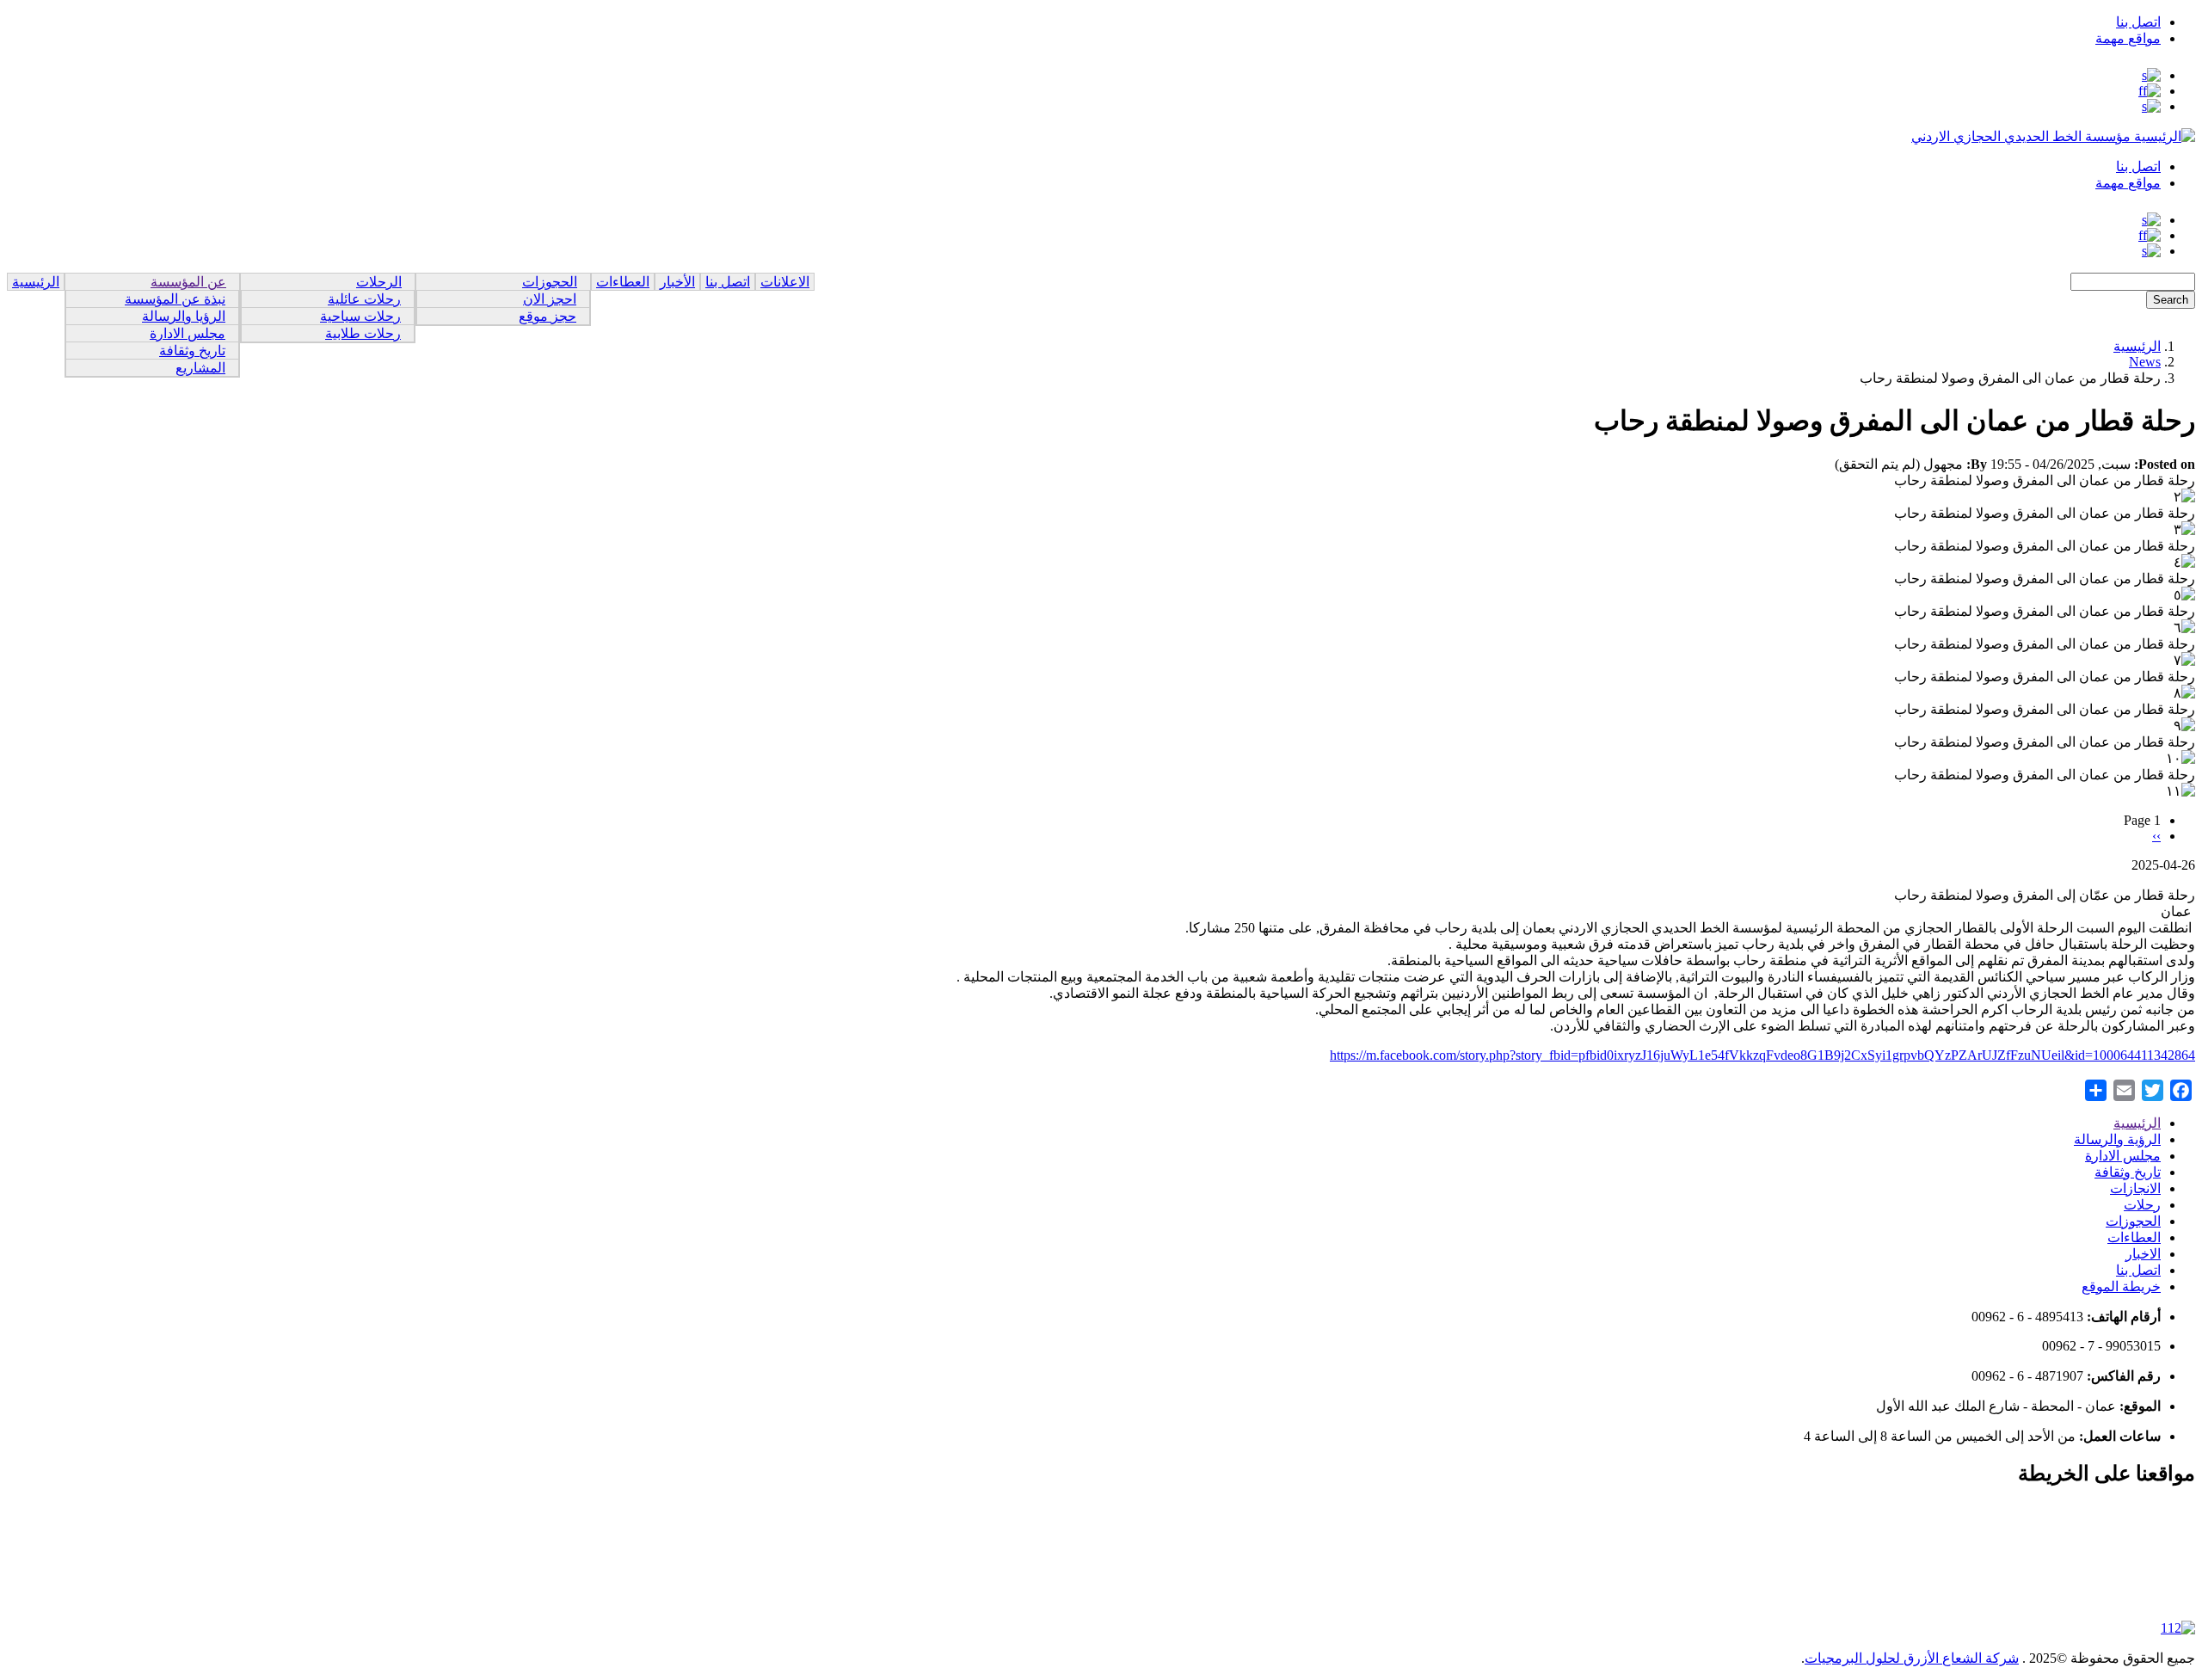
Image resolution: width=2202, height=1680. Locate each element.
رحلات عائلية (364, 299)
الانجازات (2135, 1188)
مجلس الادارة (188, 333)
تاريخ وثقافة (192, 351)
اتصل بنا (2138, 22)
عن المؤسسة (188, 282)
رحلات (2142, 1205)
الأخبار (677, 282)
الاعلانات (785, 282)
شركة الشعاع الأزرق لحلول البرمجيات (1912, 1658)
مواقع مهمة (2128, 38)
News (2145, 362)
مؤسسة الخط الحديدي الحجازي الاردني (2021, 136)
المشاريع (200, 368)
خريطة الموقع (2121, 1286)
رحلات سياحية (360, 316)
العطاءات (623, 282)
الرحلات (379, 282)
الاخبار (2143, 1254)
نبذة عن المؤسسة (175, 299)
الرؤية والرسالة (2117, 1139)
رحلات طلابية (363, 333)
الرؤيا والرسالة (184, 316)
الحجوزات (550, 282)
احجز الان (550, 299)
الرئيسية (36, 282)
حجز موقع (547, 316)
